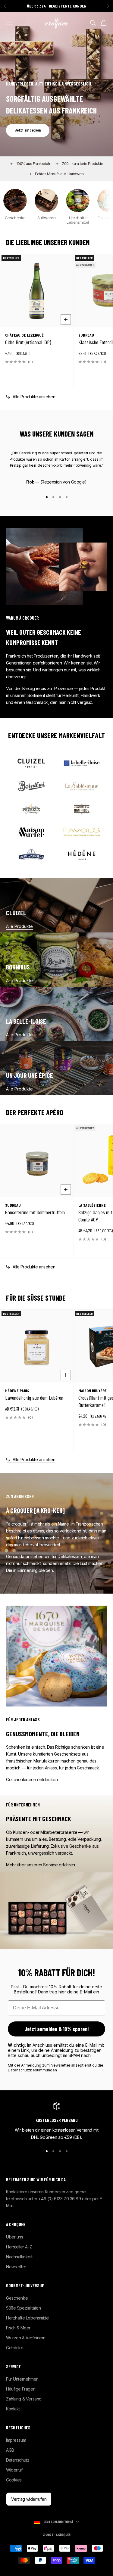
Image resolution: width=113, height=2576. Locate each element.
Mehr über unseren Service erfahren (41, 1865)
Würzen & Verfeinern (26, 2338)
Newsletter (16, 2267)
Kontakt (13, 2409)
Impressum (16, 2440)
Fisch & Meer (18, 2328)
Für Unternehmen (22, 2379)
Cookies (14, 2480)
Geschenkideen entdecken (32, 1780)
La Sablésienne (92, 1205)
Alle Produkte (19, 926)
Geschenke (17, 2298)
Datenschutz (18, 2460)
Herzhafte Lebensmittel (28, 2318)
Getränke (15, 2348)
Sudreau (86, 335)
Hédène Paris (17, 1391)
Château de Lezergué (24, 335)
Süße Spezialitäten (23, 2308)
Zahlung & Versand (24, 2399)
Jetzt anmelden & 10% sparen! (57, 2029)
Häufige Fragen (21, 2389)
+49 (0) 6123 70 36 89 (60, 2199)
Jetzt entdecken (28, 130)
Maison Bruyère (93, 1391)
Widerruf (14, 2470)
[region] (56, 2122)
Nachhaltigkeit (19, 2257)
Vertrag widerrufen (29, 2499)
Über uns (15, 2237)
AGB (10, 2450)
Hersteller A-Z (19, 2247)
